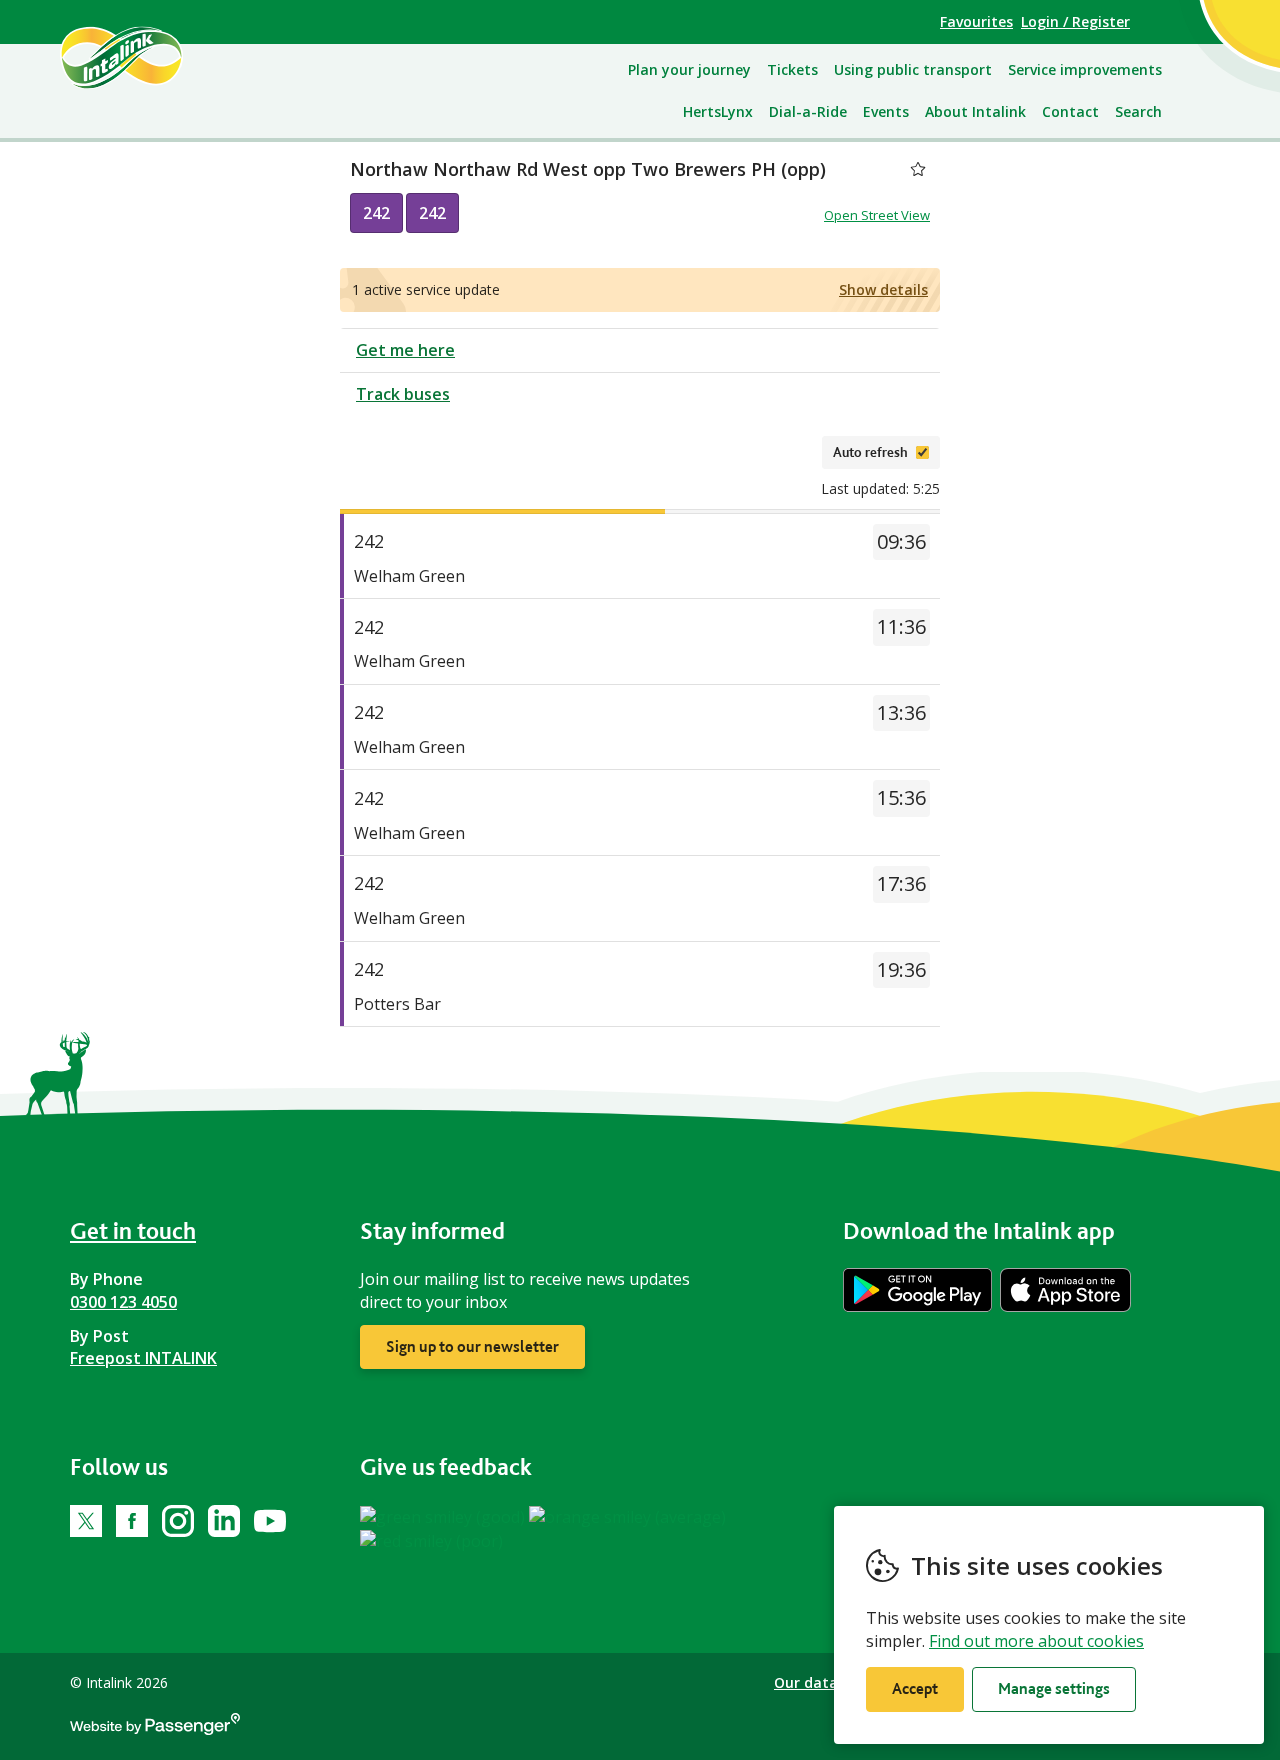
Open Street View (877, 215)
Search (1138, 111)
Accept (915, 1688)
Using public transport (913, 69)
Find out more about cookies (1036, 1641)
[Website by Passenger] (155, 1729)
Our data (806, 1682)
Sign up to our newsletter (472, 1346)
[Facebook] (132, 1521)
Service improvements (1085, 69)
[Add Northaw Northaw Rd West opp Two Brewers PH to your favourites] (918, 169)
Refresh (776, 452)
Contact (1070, 111)
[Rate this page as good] (444, 1516)
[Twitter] (86, 1521)
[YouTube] (270, 1521)
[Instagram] (178, 1521)
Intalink (144, 57)
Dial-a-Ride (808, 111)
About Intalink (975, 111)
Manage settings (1054, 1688)
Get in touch (133, 1230)
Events (886, 111)
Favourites (976, 21)
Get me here (405, 350)
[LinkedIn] (224, 1521)
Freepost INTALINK (143, 1358)
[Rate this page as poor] (431, 1540)
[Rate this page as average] (627, 1516)
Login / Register (1075, 21)
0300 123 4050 (123, 1302)
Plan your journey (689, 69)
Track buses (403, 394)
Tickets (792, 69)
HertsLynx (718, 111)
